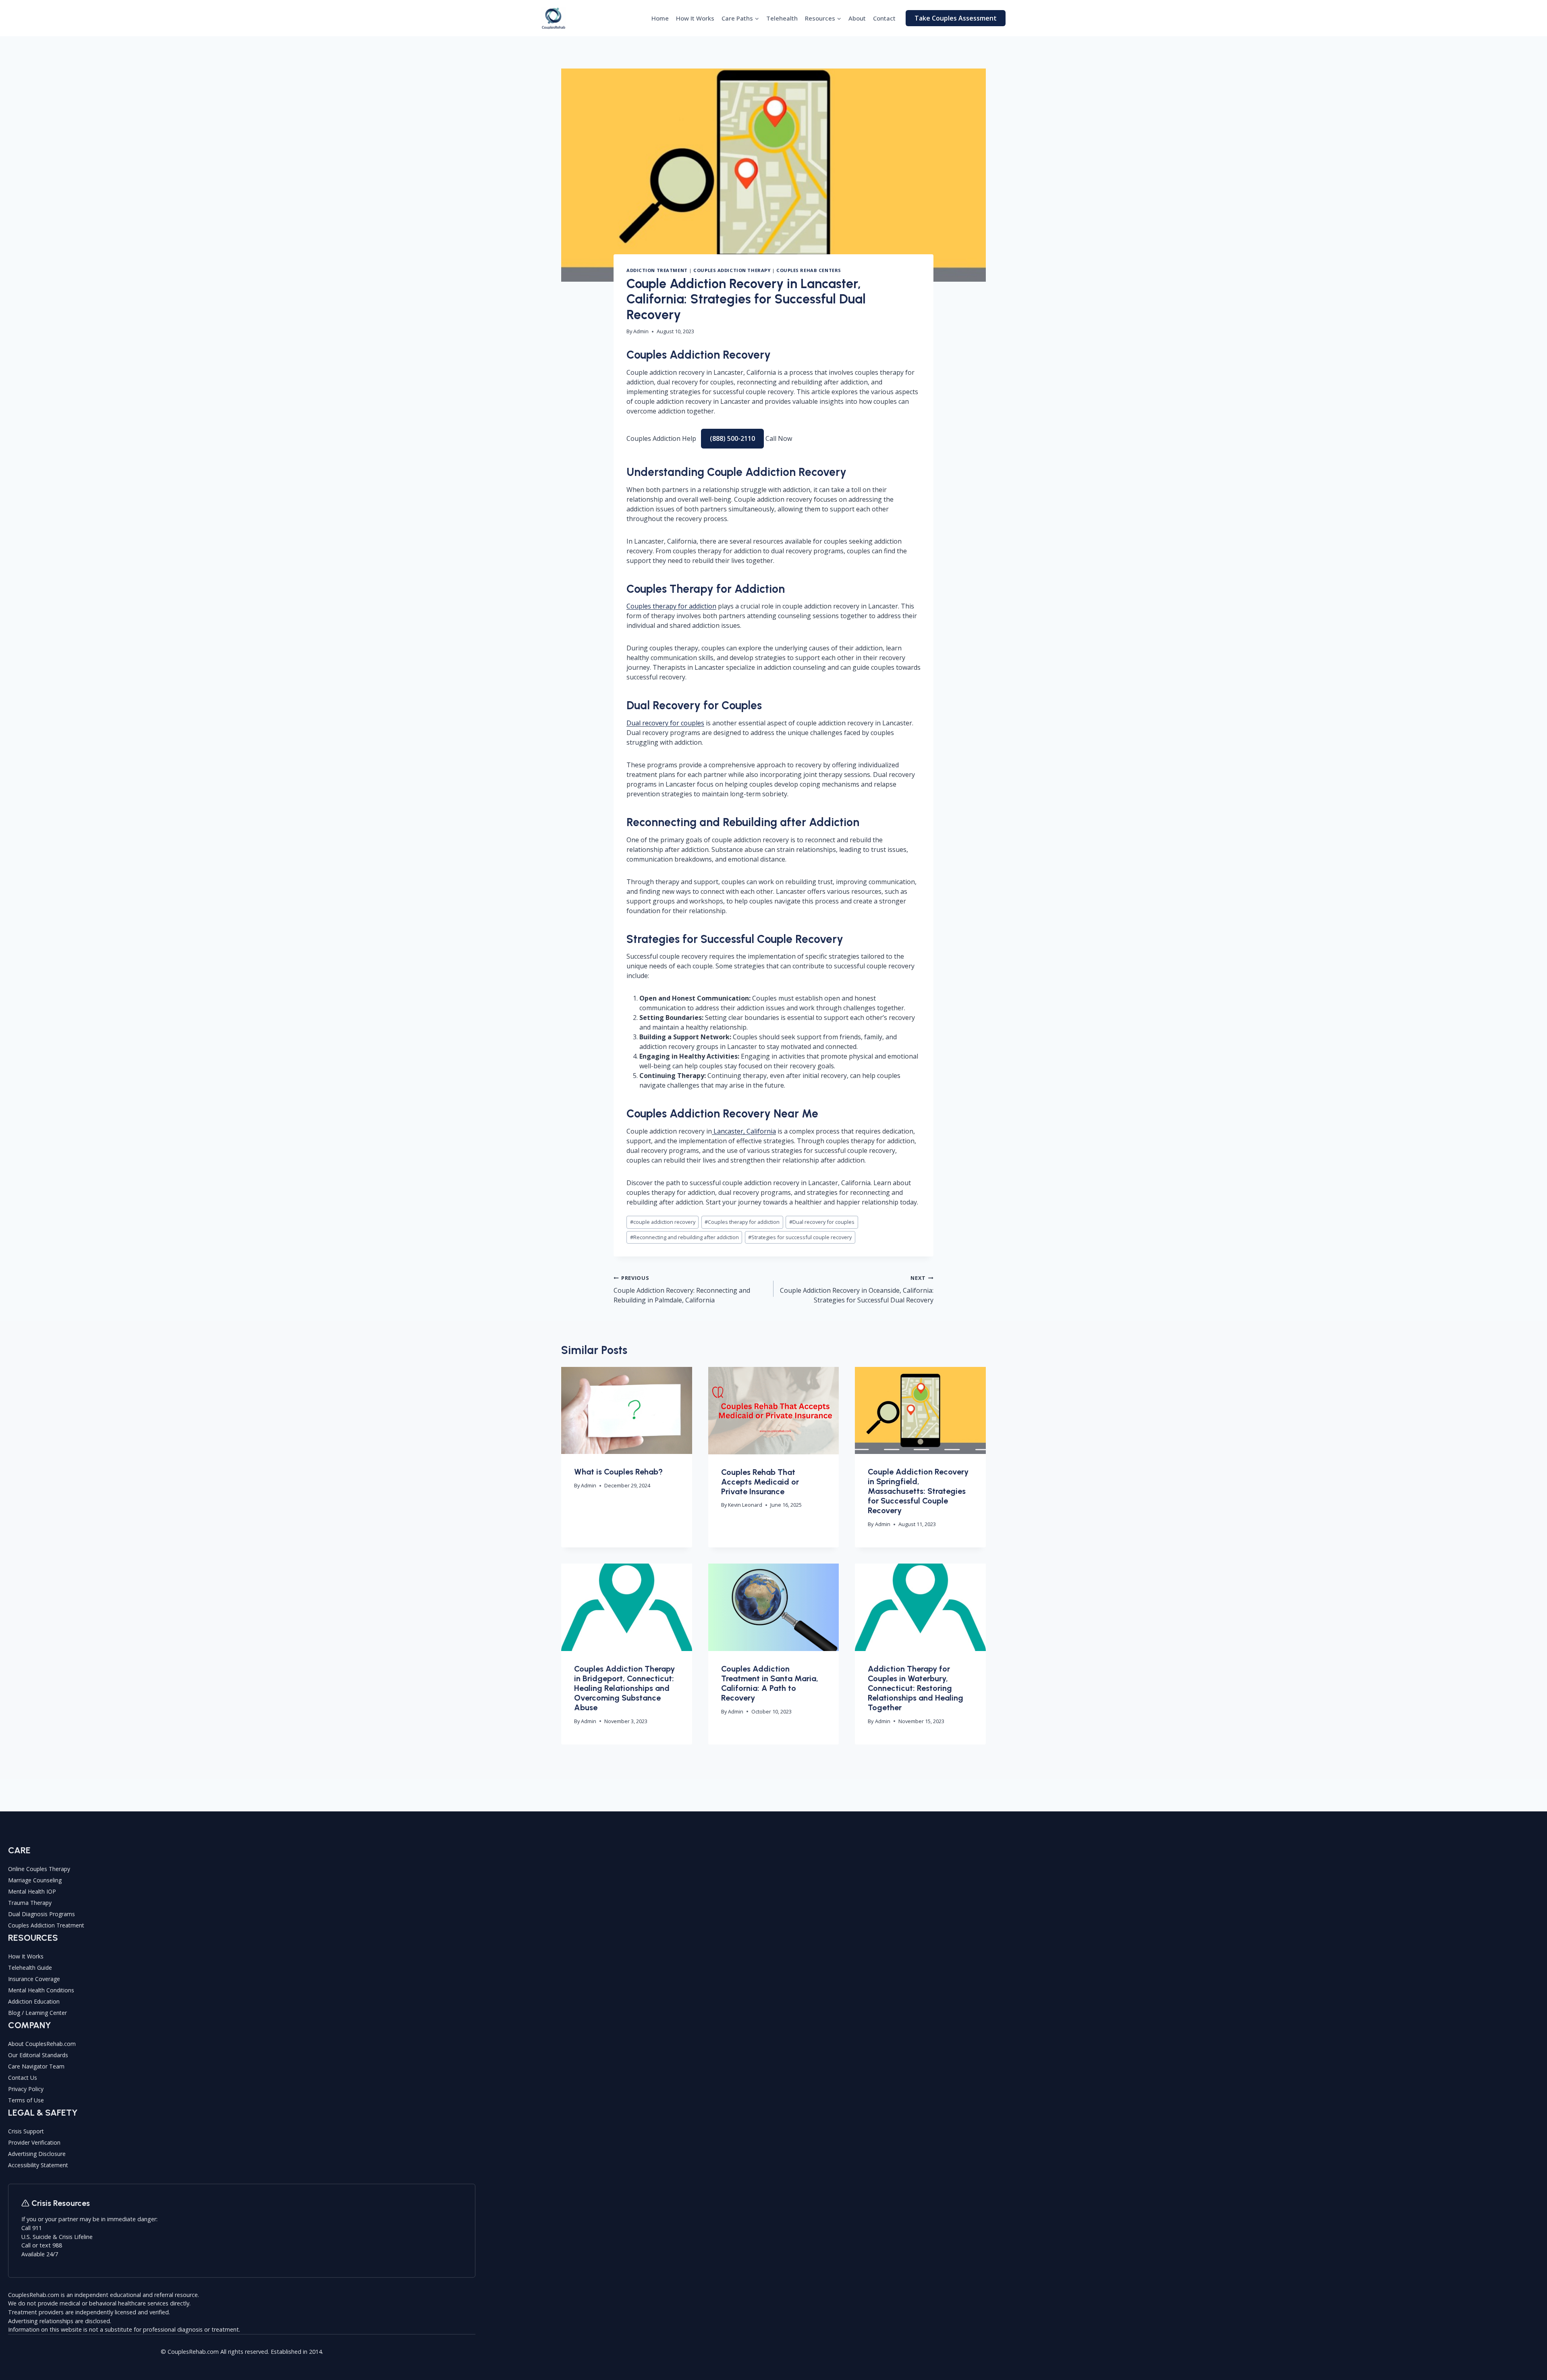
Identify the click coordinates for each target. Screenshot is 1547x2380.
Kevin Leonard (745, 1505)
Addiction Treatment (657, 270)
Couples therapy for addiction (671, 606)
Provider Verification (34, 2142)
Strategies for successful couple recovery (800, 1237)
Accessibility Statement (38, 2165)
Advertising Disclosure (37, 2154)
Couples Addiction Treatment (46, 1925)
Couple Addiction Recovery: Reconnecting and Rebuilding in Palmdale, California (682, 1289)
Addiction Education (34, 2001)
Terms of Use (26, 2100)
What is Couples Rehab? (618, 1472)
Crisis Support (26, 2131)
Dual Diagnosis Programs (41, 1914)
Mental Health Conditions (41, 1990)
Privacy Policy (26, 2089)
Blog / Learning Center (37, 2013)
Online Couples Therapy (39, 1869)
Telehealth (782, 18)
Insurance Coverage (34, 1979)
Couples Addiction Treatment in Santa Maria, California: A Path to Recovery (770, 1683)
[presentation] (627, 1410)
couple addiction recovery (663, 1222)
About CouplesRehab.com (42, 2044)
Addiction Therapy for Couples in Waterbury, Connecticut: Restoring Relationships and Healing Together (916, 1688)
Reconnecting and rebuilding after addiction (684, 1237)
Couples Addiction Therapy (732, 270)
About (857, 18)
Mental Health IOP (32, 1891)
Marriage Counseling (35, 1880)
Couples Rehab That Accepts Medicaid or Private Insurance (760, 1482)
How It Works (695, 18)
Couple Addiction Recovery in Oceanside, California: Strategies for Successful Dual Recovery (857, 1289)
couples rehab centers (809, 270)
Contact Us (23, 2078)
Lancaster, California (744, 1131)
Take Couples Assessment (956, 18)
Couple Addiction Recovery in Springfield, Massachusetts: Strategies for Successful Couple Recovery (918, 1491)
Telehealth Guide (30, 1968)
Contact (884, 18)
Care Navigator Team (36, 2066)
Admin (641, 331)
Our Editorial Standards (38, 2055)
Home (660, 18)
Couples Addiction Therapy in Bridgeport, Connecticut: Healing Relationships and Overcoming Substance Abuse (624, 1688)
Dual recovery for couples (665, 723)
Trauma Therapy (30, 1903)
